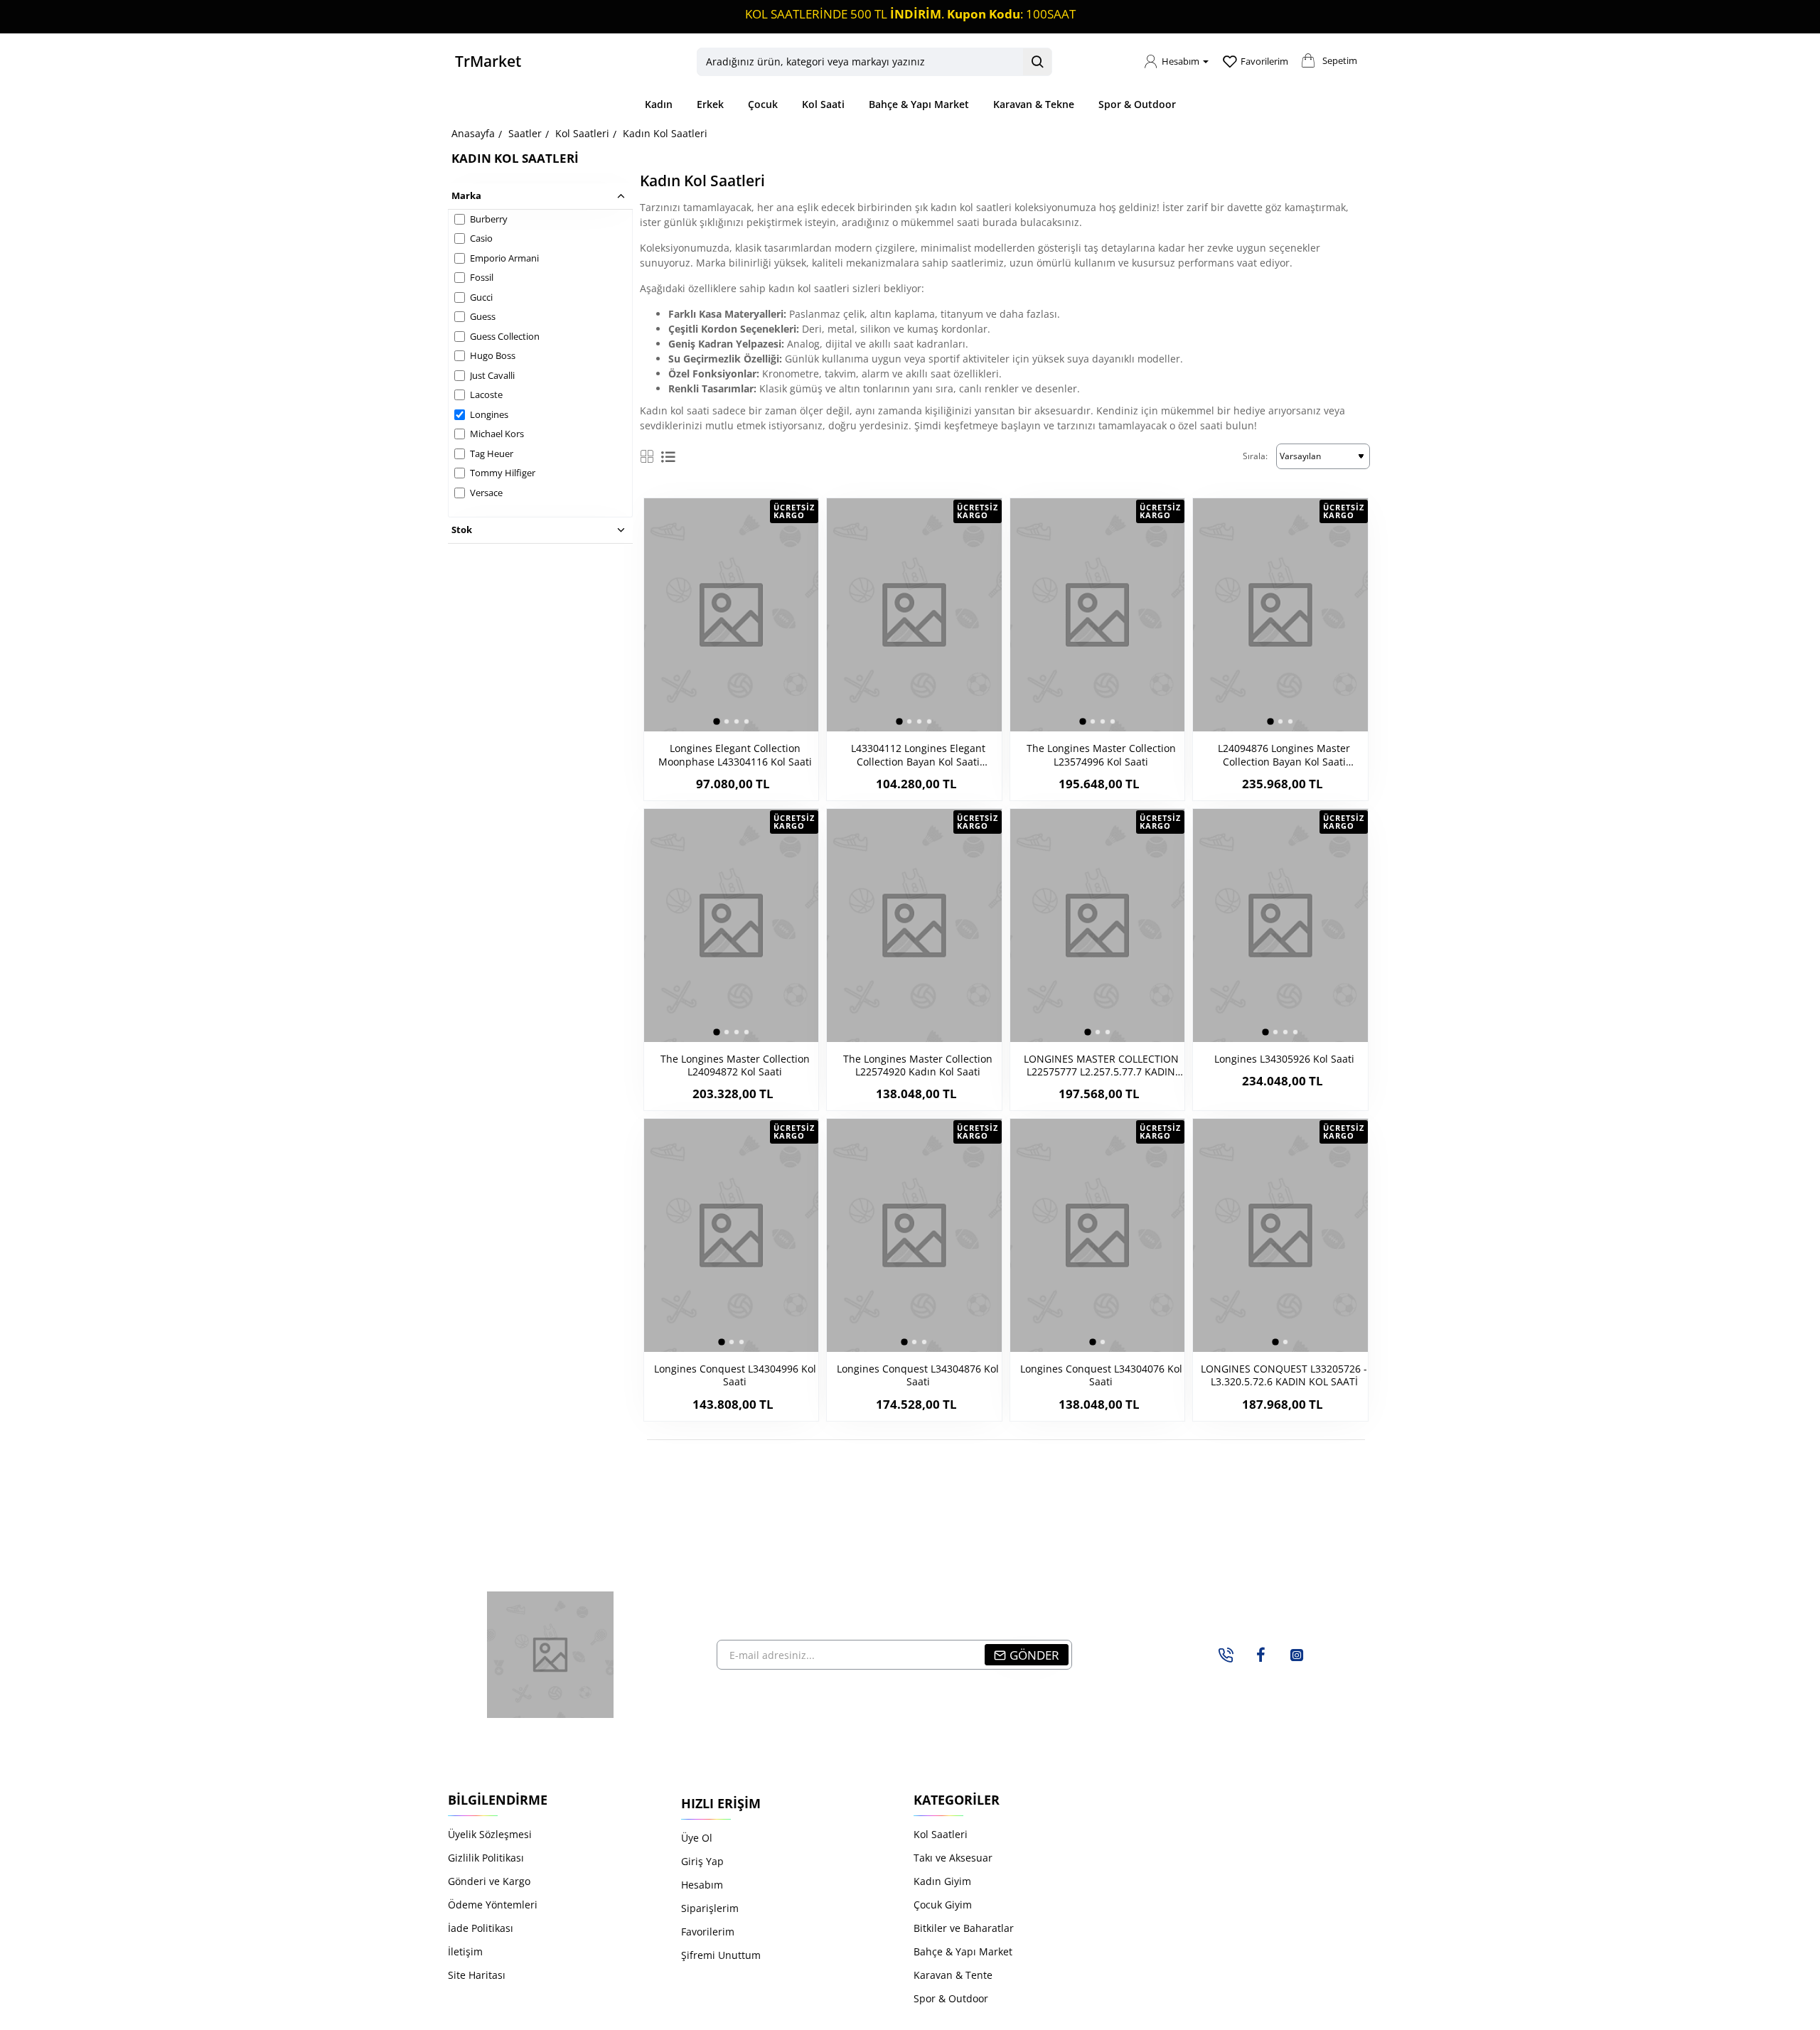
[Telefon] (1226, 1655)
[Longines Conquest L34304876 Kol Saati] (914, 1235)
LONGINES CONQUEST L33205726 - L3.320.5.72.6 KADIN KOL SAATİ (1284, 1375)
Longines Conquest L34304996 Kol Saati (735, 1375)
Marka (466, 195)
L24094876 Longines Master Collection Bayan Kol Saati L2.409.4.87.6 (1284, 755)
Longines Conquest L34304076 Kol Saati (1101, 1375)
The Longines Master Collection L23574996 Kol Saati (1101, 755)
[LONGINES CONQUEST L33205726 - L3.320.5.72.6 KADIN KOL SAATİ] (1280, 1235)
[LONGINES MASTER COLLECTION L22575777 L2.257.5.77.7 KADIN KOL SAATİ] (1097, 925)
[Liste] (668, 457)
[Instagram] (1297, 1655)
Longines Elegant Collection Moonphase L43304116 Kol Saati (735, 755)
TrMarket (488, 61)
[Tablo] (647, 457)
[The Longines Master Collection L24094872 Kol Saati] (731, 925)
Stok (462, 530)
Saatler (525, 133)
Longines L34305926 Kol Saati (1284, 1059)
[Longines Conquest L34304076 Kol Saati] (1097, 1235)
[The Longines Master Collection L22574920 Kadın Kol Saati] (914, 925)
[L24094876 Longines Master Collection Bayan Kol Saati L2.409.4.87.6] (1280, 615)
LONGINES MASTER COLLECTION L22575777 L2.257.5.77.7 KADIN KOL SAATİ (1101, 1066)
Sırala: (1255, 456)
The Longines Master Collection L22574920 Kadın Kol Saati (918, 1065)
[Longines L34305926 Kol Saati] (1280, 925)
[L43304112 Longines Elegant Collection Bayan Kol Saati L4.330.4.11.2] (914, 615)
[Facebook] (1261, 1655)
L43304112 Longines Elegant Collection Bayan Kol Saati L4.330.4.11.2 (918, 755)
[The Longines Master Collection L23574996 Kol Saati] (1097, 615)
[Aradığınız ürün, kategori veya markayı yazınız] (1037, 62)
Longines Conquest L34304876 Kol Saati (918, 1375)
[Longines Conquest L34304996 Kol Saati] (731, 1235)
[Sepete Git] (1308, 65)
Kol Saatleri (582, 133)
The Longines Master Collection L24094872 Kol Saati (735, 1065)
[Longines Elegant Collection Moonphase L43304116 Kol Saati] (731, 615)
